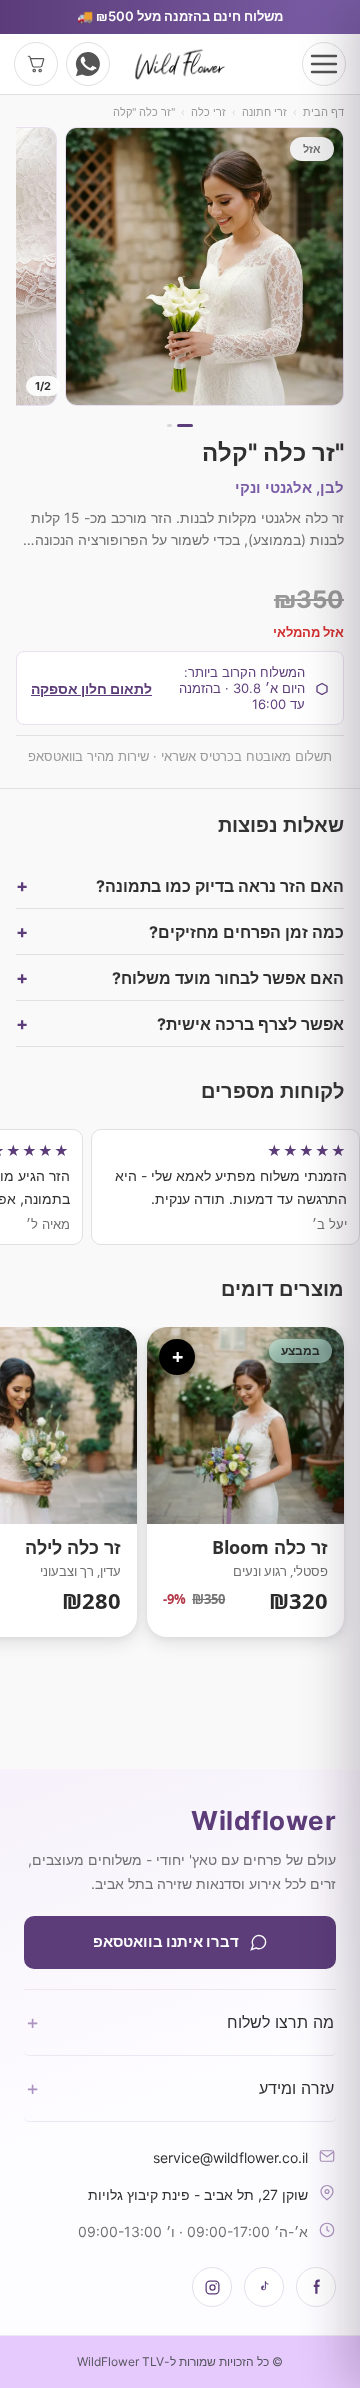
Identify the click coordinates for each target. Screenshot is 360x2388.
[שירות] (88, 64)
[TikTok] (264, 2287)
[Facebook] (316, 2287)
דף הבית (323, 112)
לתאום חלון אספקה (91, 688)
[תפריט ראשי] (324, 64)
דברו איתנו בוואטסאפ (166, 1941)
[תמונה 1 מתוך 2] (204, 266)
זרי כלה (208, 112)
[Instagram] (212, 2287)
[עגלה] (36, 64)
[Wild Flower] (180, 64)
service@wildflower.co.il (230, 2157)
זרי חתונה (264, 112)
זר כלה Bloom (245, 1482)
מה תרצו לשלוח (180, 2022)
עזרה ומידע (180, 2088)
